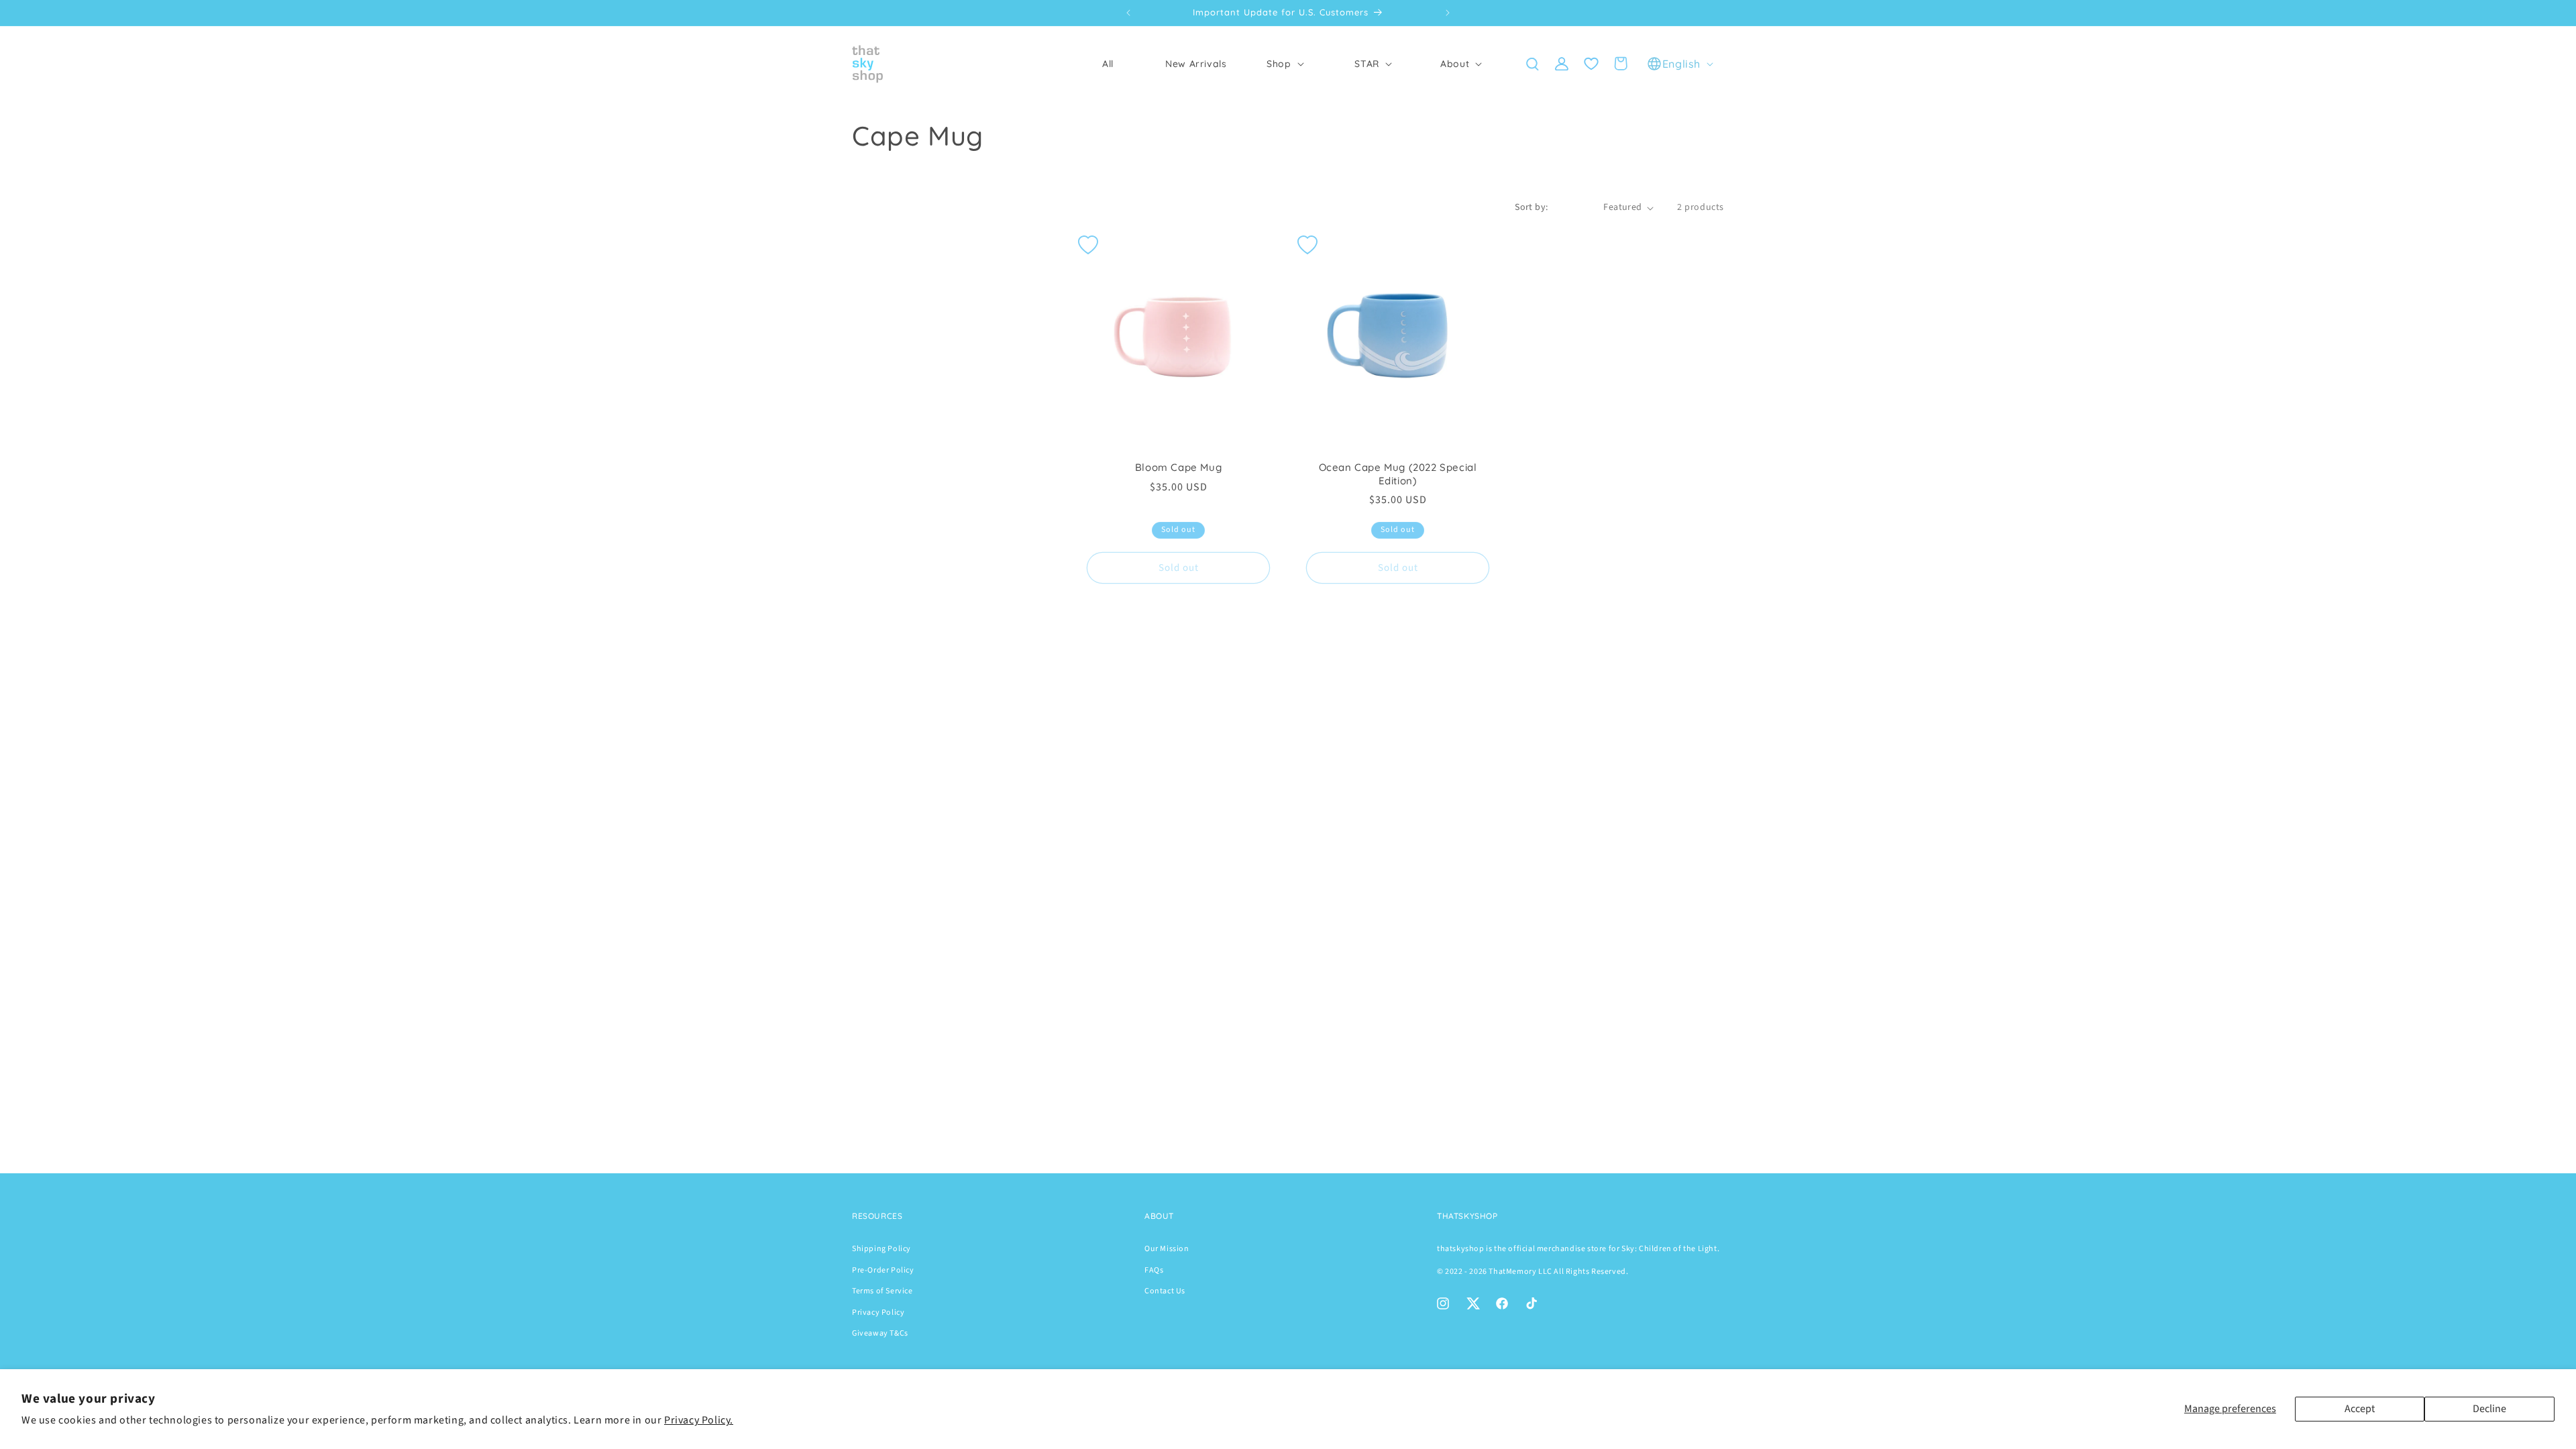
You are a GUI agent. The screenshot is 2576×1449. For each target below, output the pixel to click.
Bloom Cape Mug (1178, 467)
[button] (1284, 64)
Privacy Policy (878, 1312)
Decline (2489, 1409)
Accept (2360, 1409)
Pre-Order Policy (883, 1270)
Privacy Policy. (699, 1420)
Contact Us (1165, 1291)
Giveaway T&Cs (880, 1333)
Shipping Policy (881, 1249)
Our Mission (1167, 1249)
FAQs (1154, 1270)
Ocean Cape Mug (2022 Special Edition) (1398, 474)
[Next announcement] (1448, 13)
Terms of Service (882, 1291)
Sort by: (1531, 207)
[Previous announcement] (1128, 13)
